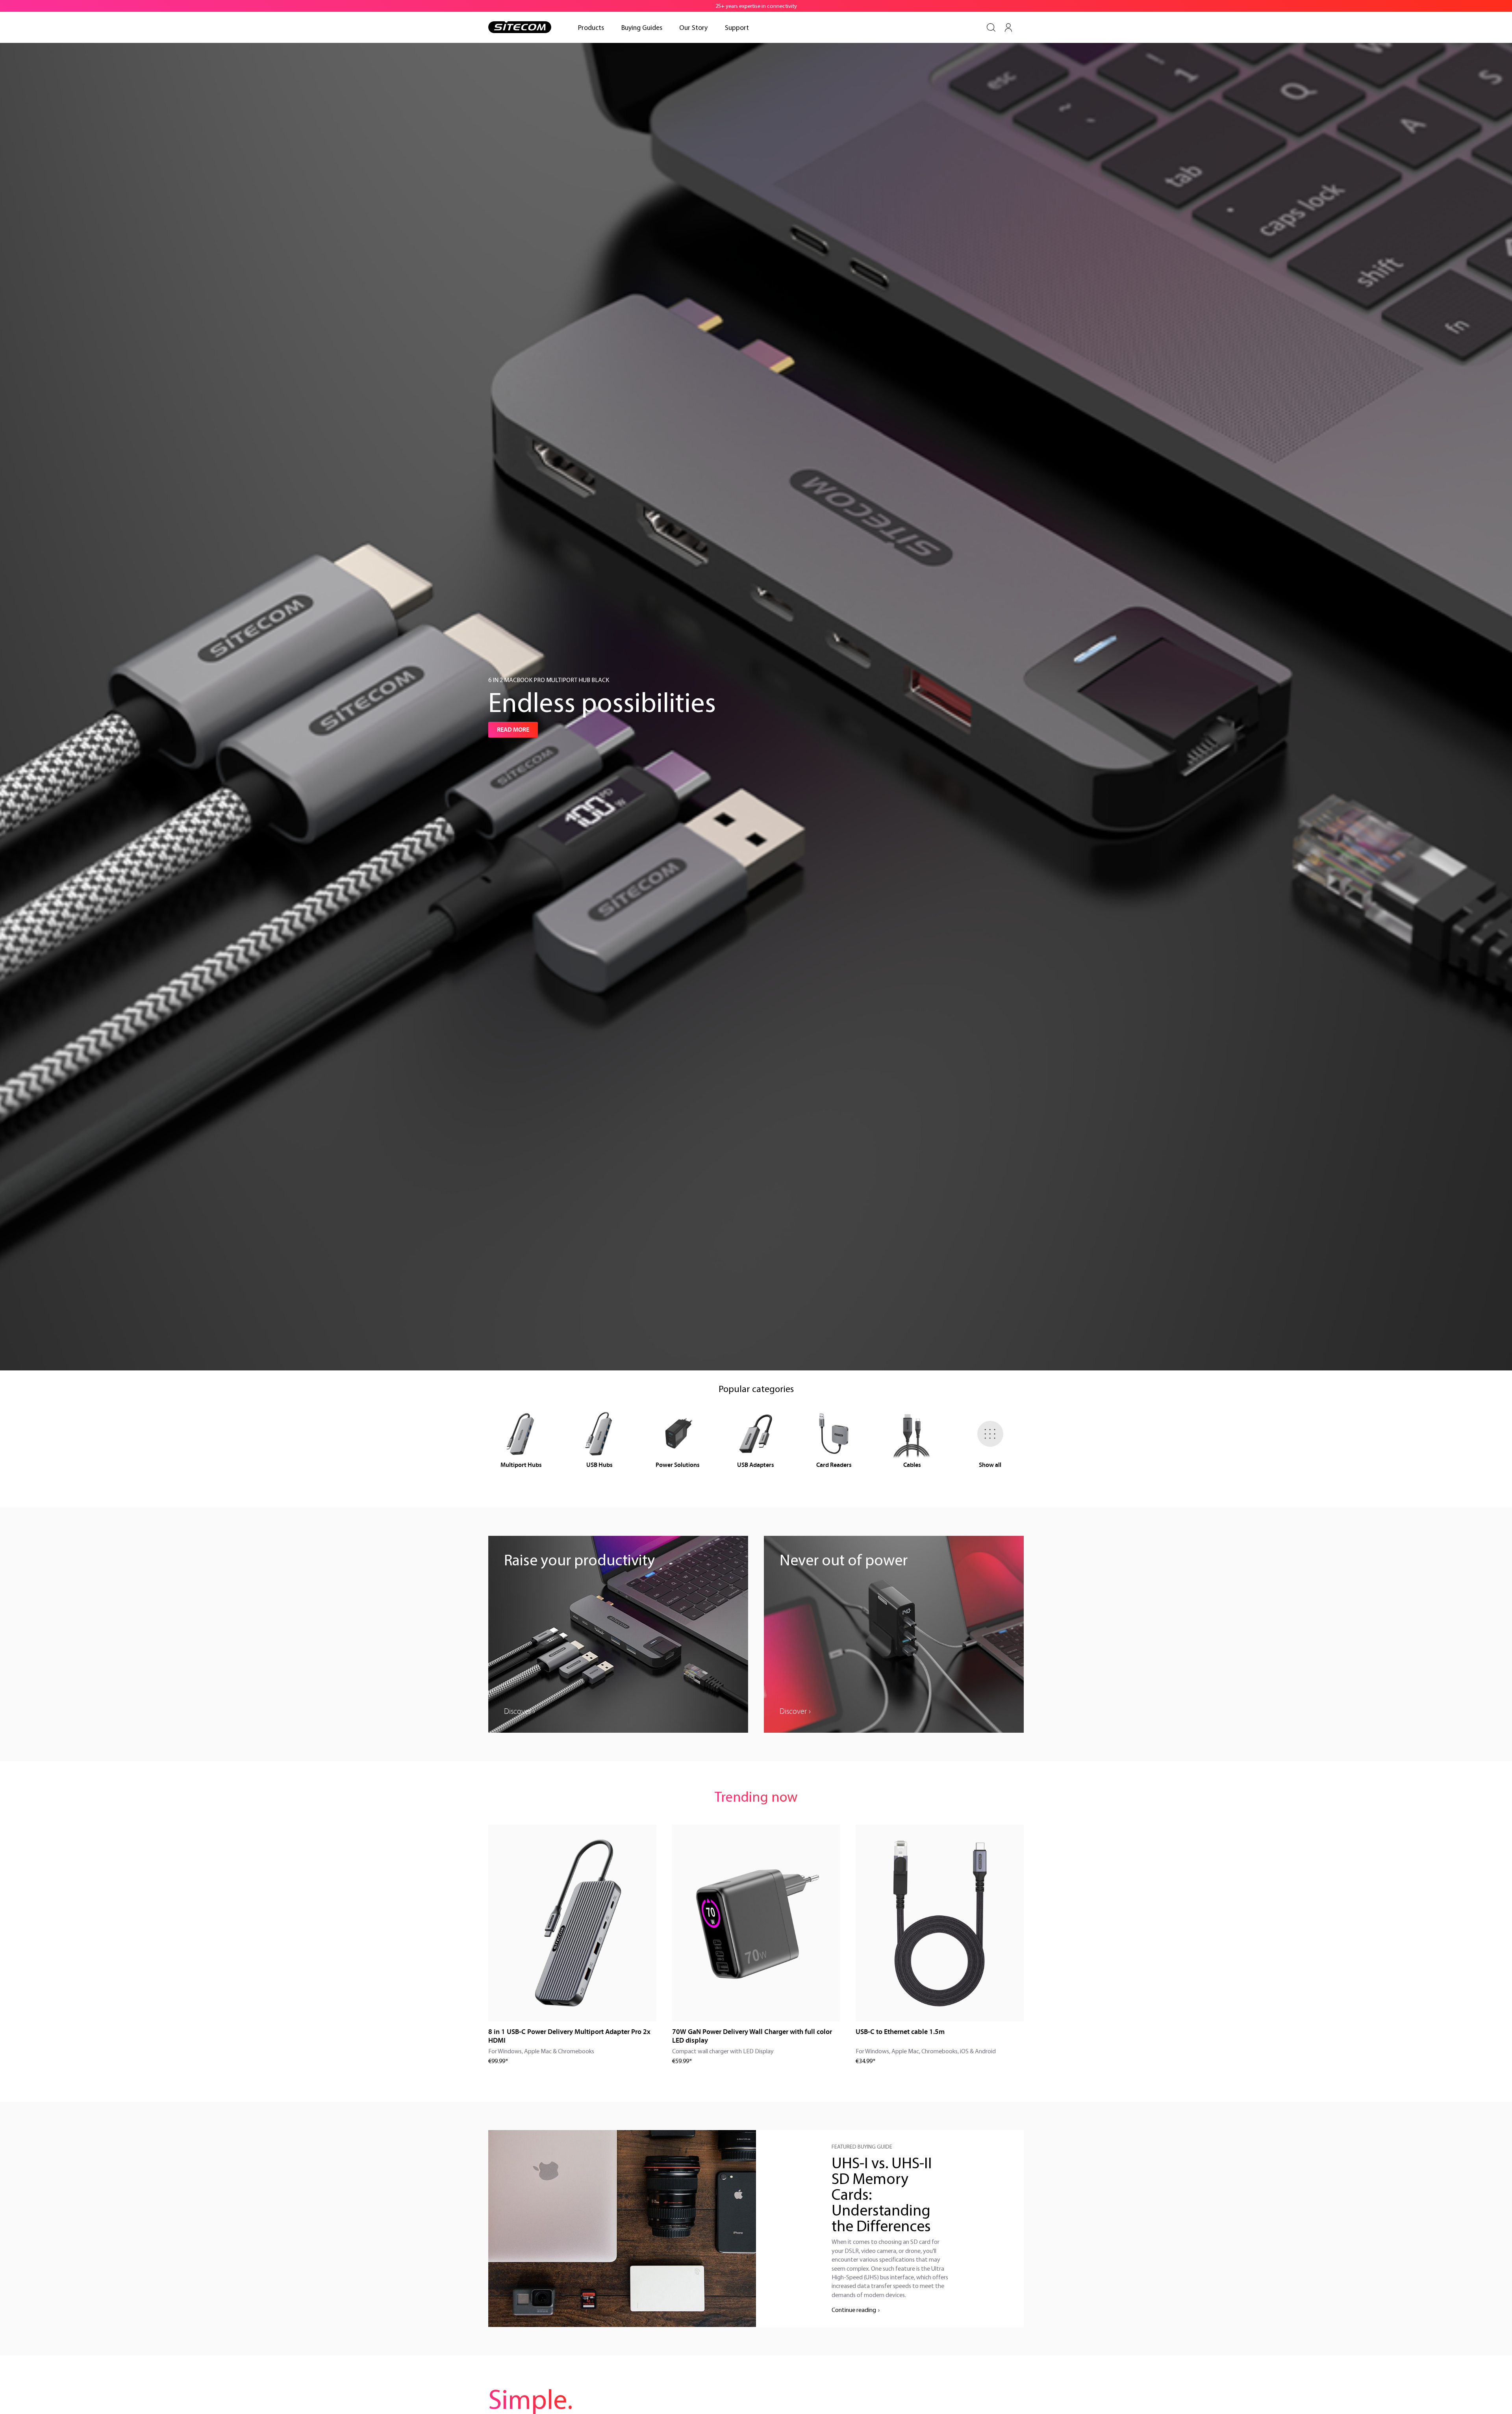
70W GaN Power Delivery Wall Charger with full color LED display (752, 2036)
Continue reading (854, 2310)
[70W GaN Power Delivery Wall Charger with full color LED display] (756, 1923)
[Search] (991, 28)
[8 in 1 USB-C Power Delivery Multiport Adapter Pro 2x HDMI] (572, 1923)
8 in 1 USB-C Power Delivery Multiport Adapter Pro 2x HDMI (569, 2036)
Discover (518, 1711)
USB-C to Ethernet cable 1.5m (900, 2032)
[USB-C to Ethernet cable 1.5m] (940, 1923)
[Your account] (1008, 28)
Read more (513, 730)
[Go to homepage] (520, 27)
